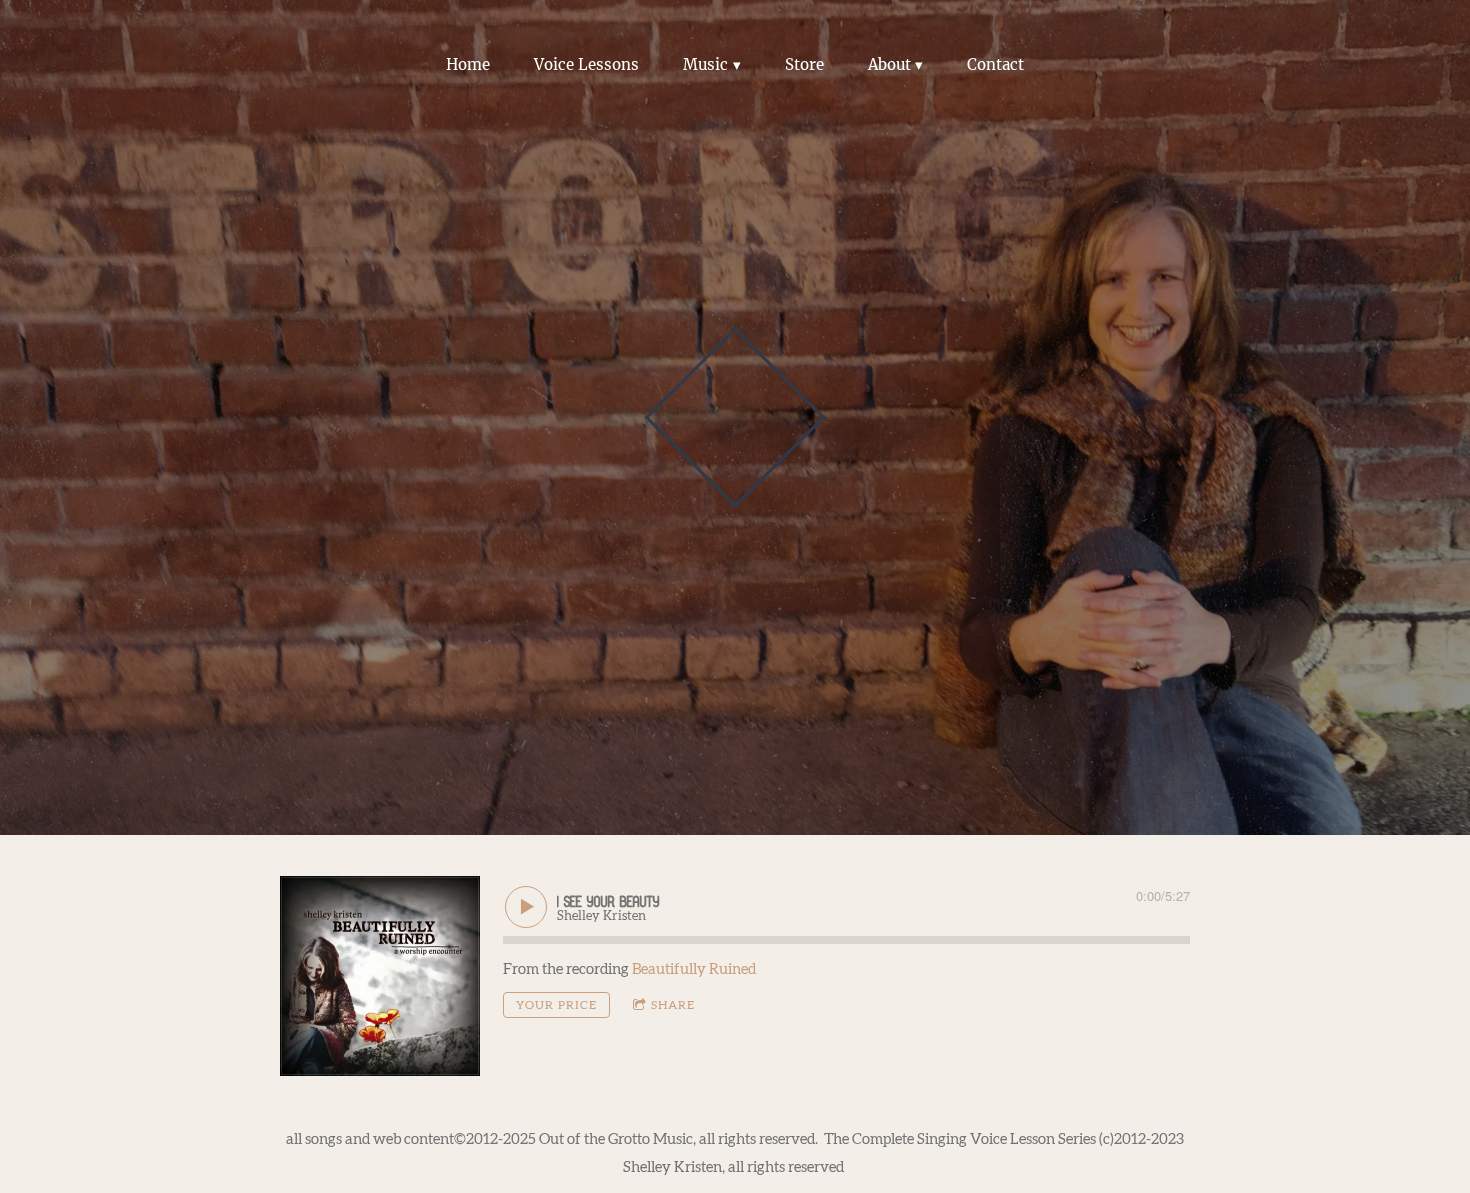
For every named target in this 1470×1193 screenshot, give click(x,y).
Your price (556, 1005)
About (889, 64)
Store (804, 64)
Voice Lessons (586, 64)
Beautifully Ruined (694, 969)
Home (468, 64)
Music (705, 64)
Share (673, 1005)
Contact (995, 64)
